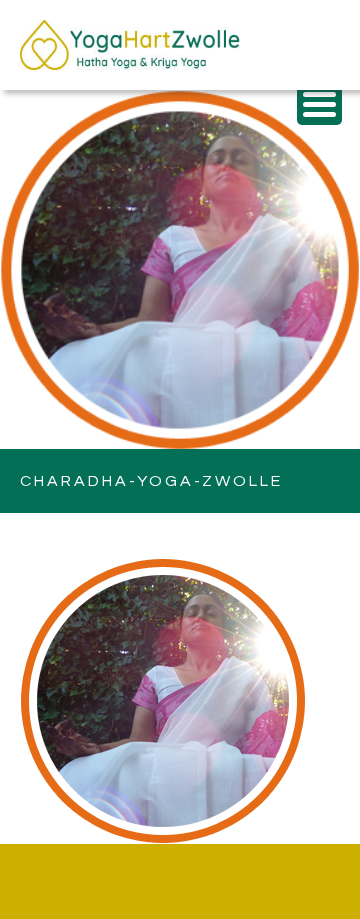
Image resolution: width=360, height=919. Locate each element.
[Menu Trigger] (319, 102)
